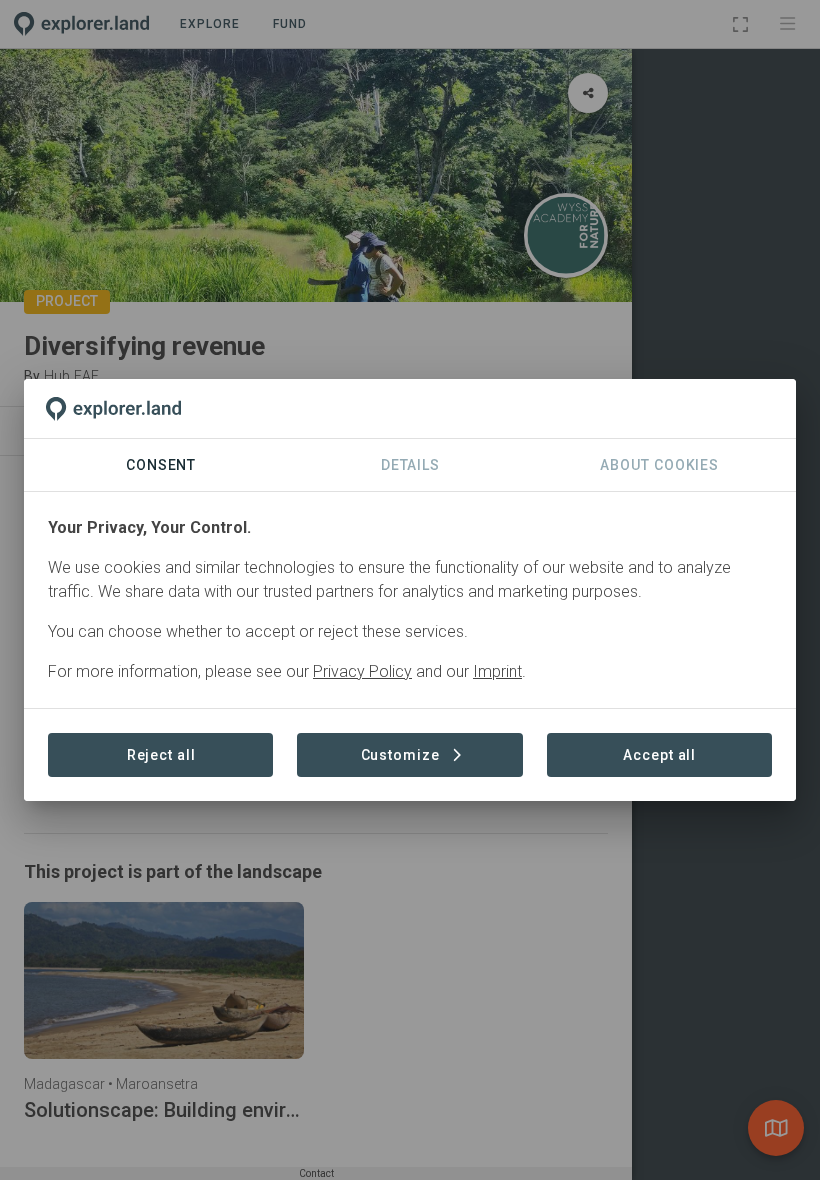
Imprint (497, 671)
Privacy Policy (362, 671)
